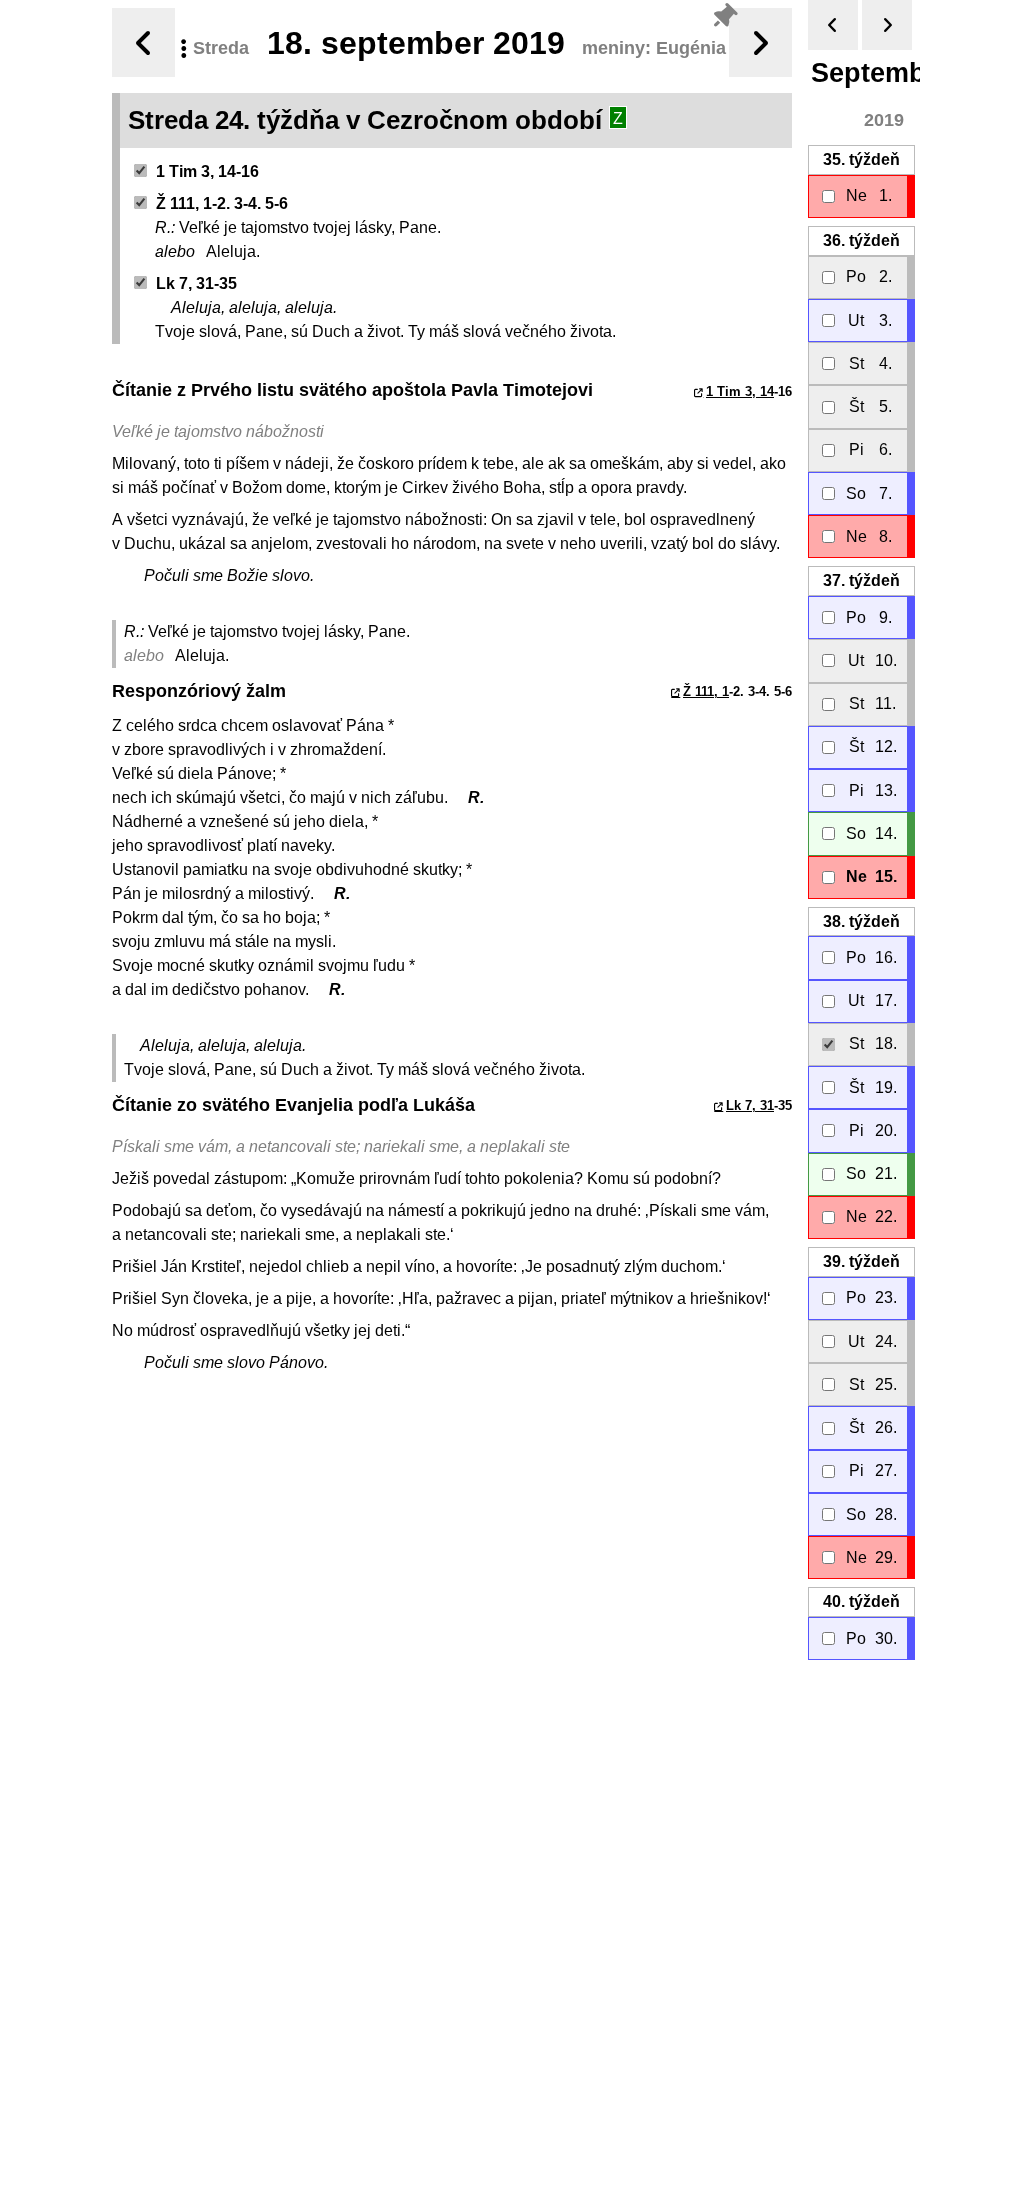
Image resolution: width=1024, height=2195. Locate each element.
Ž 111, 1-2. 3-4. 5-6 (222, 203)
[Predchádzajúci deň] (143, 42)
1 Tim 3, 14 (740, 391)
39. (861, 1261)
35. (861, 159)
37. (861, 580)
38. (861, 921)
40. (861, 1601)
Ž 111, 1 (706, 691)
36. (861, 240)
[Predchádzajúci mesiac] (833, 25)
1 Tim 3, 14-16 (207, 171)
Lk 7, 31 (750, 1105)
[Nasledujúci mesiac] (887, 25)
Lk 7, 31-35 (196, 283)
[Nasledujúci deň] (760, 42)
